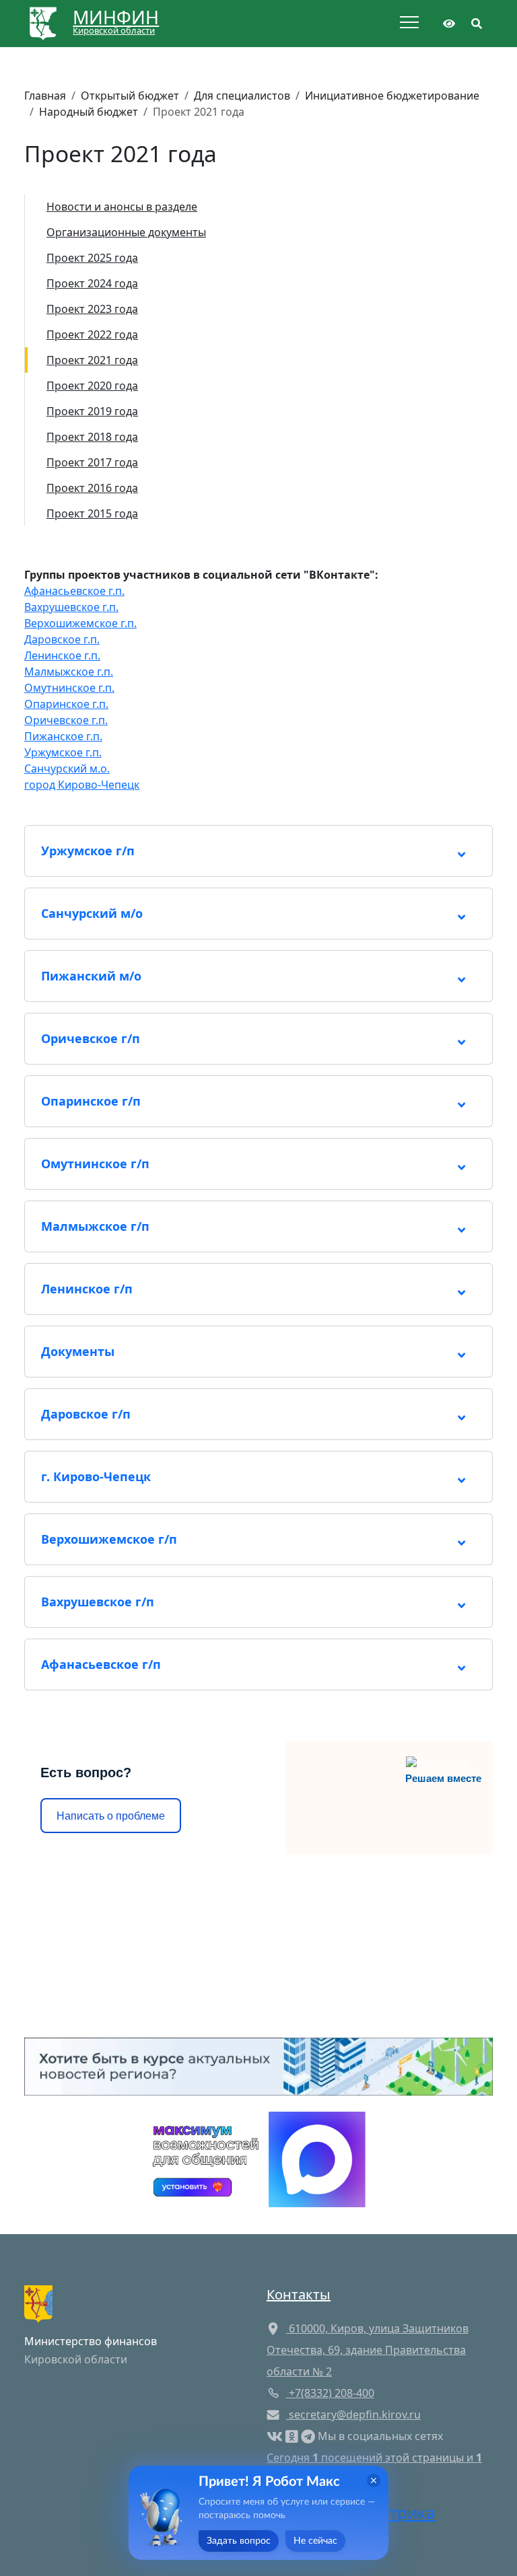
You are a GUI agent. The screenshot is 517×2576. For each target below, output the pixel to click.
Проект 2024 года (92, 283)
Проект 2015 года (92, 513)
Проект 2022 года (92, 334)
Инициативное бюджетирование (392, 96)
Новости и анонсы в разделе (122, 207)
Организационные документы (126, 232)
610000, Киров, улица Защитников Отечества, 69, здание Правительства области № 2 (368, 2350)
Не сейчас (315, 2541)
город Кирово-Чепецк (82, 785)
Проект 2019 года (92, 411)
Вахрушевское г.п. (71, 607)
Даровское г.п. (62, 639)
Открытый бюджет (130, 96)
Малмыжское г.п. (69, 672)
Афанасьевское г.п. (74, 591)
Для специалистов (242, 96)
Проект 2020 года (92, 386)
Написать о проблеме (111, 1816)
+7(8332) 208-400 (330, 2393)
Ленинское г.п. (62, 655)
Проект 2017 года (92, 462)
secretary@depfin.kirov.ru (355, 2414)
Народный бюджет (89, 112)
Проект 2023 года (92, 309)
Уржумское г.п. (63, 752)
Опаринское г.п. (66, 704)
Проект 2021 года (92, 360)
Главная (45, 96)
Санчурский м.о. (67, 768)
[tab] (258, 851)
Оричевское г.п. (66, 720)
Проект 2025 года (92, 258)
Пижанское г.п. (63, 736)
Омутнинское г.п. (69, 688)
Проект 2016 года (92, 488)
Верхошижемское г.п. (80, 623)
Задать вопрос (239, 2541)
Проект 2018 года (92, 437)
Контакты (299, 2294)
